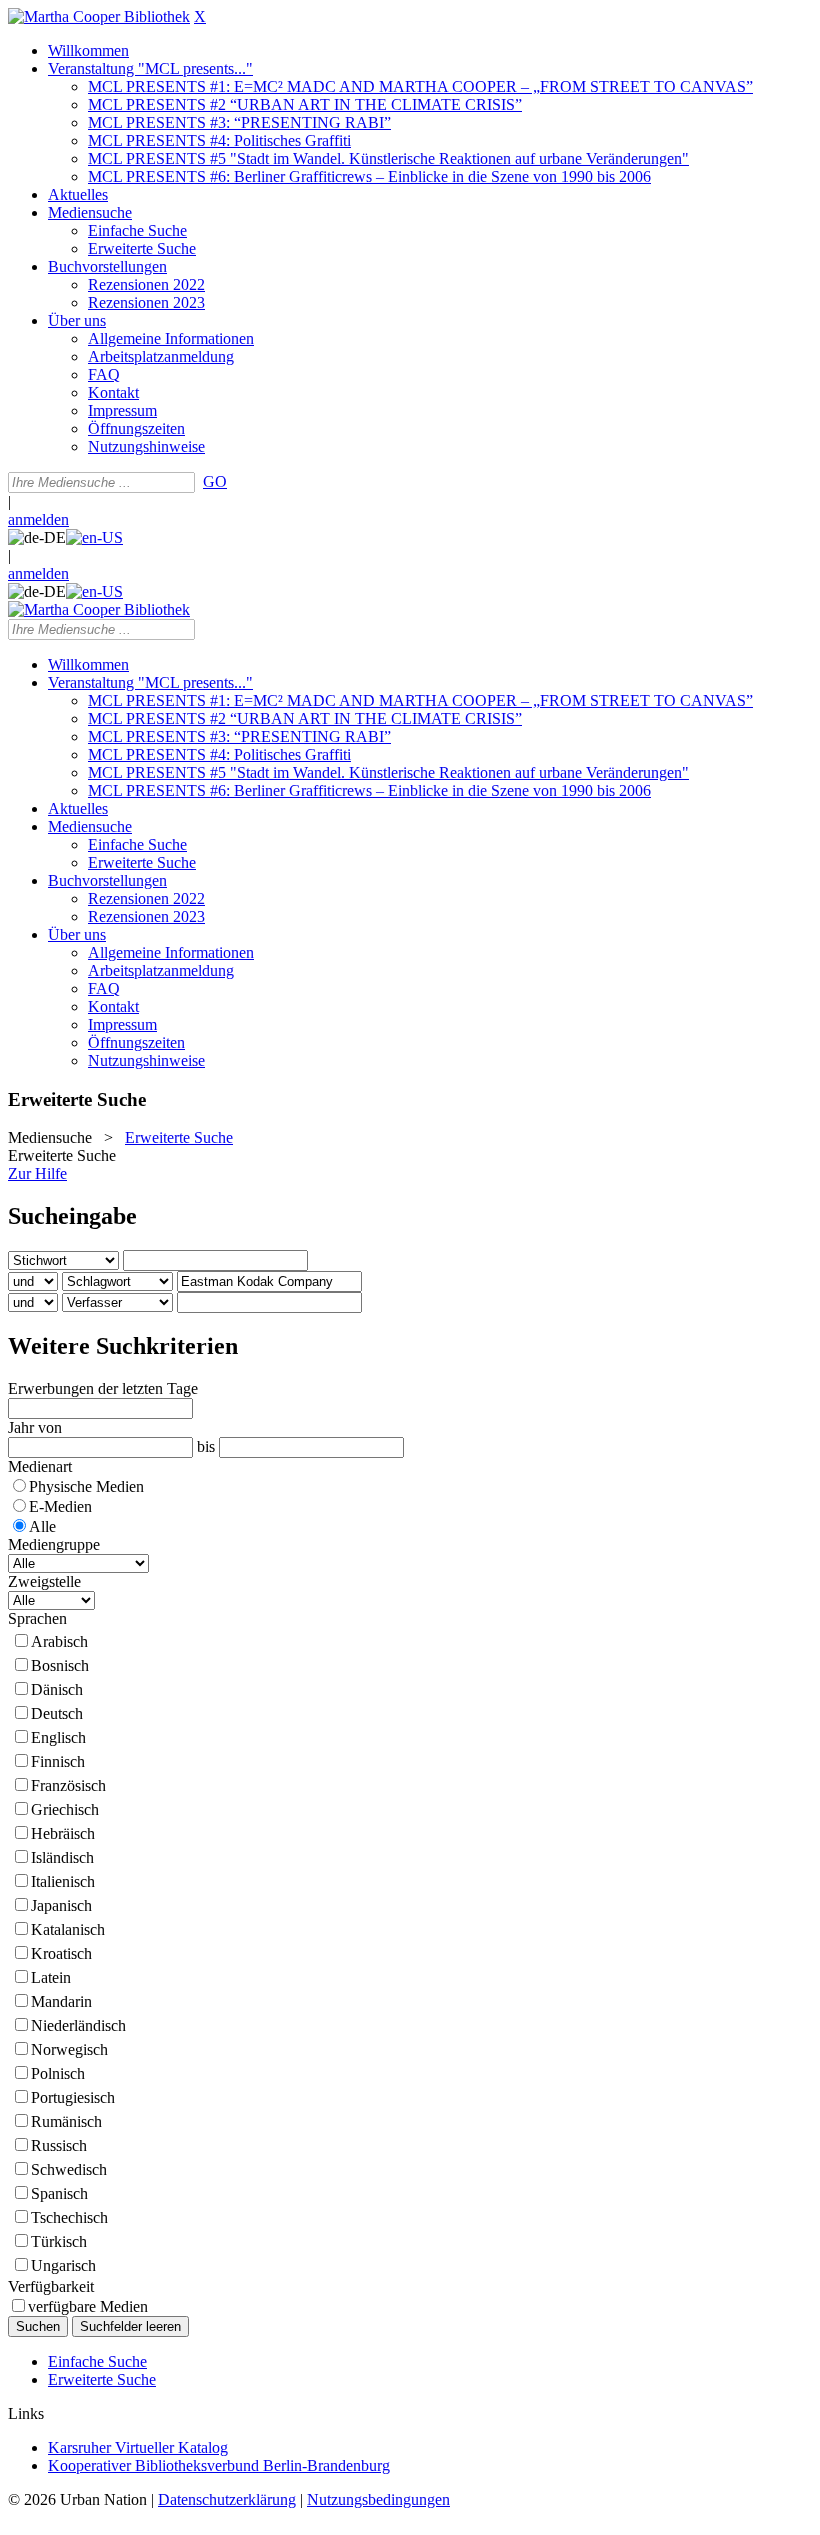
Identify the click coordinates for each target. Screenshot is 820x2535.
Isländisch (62, 1857)
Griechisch (65, 1809)
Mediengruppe (54, 1544)
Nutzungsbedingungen (378, 2499)
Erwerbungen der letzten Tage (103, 1388)
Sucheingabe (72, 1216)
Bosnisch (60, 1665)
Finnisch (58, 1761)
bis (206, 1446)
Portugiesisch (73, 2097)
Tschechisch (69, 2217)
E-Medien (60, 1506)
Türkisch (59, 2241)
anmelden (38, 519)
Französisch (68, 1785)
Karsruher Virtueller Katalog (138, 2447)
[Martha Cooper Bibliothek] (99, 16)
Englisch (58, 1737)
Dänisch (57, 1689)
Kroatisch (61, 1953)
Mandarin (61, 2001)
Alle (42, 1526)
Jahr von (35, 1427)
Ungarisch (63, 2265)
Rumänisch (66, 2121)
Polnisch (58, 2073)
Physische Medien (86, 1486)
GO (215, 481)
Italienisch (63, 1881)
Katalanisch (68, 1929)
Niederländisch (78, 2025)
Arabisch (59, 1641)
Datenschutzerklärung (227, 2499)
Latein (51, 1977)
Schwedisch (69, 2169)
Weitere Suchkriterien (123, 1346)
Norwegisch (69, 2049)
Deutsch (57, 1713)
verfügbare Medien (88, 2306)
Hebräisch (63, 1833)
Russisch (59, 2145)
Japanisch (61, 1905)
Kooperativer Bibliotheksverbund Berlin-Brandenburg (219, 2465)
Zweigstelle (44, 1581)
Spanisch (59, 2193)
